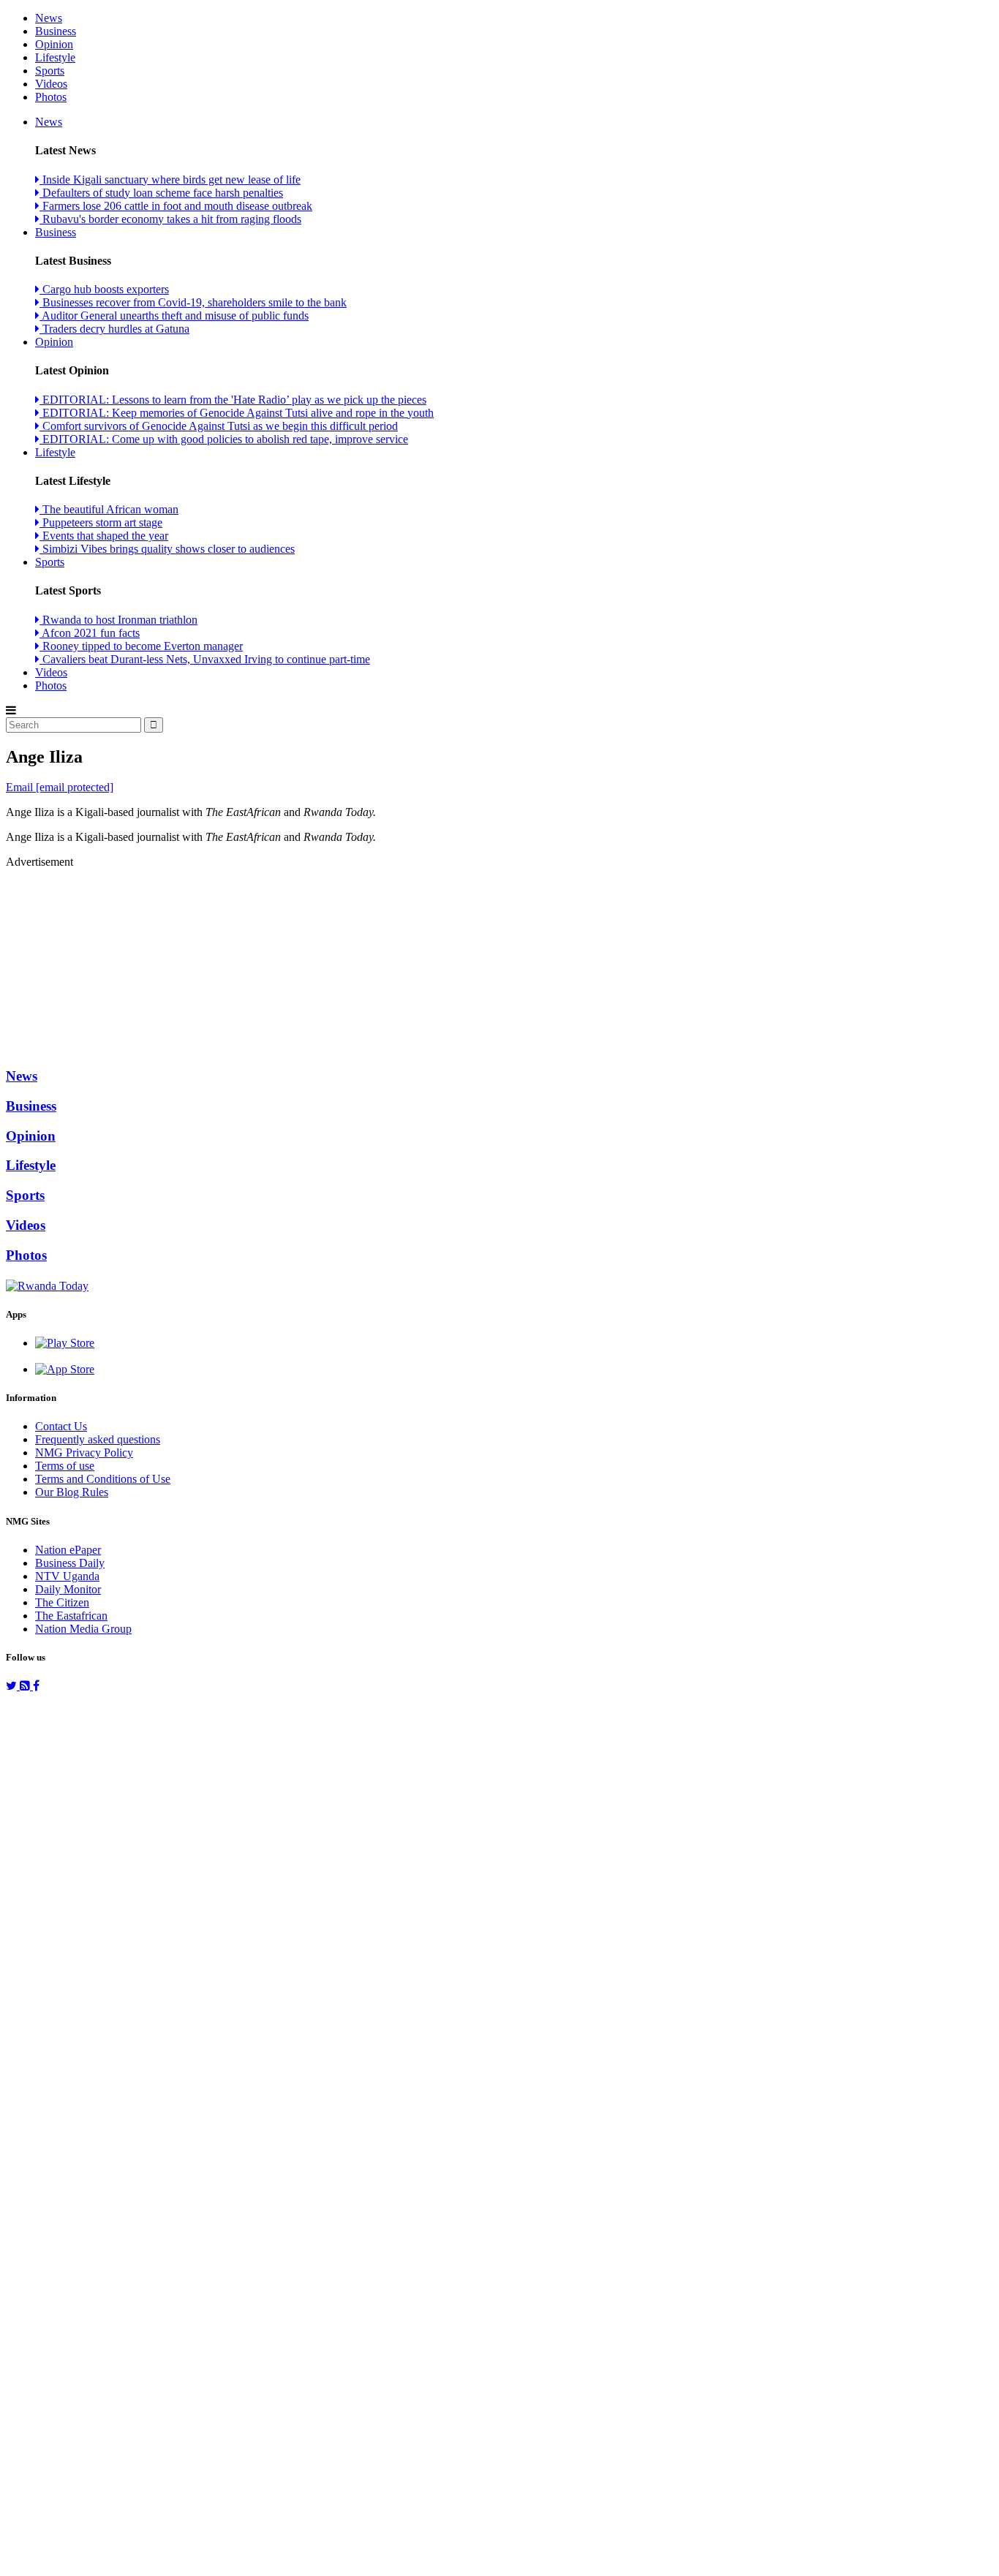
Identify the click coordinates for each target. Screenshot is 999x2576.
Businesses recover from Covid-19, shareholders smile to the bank (193, 302)
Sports (50, 71)
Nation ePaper (68, 1550)
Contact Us (61, 1426)
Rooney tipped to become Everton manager (141, 646)
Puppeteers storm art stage (101, 522)
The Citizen (62, 1602)
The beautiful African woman (109, 509)
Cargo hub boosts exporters (104, 289)
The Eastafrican (71, 1616)
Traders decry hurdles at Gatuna (114, 329)
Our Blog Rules (72, 1492)
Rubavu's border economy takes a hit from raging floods (170, 219)
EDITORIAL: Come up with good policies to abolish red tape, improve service (224, 439)
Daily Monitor (68, 1589)
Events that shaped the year (104, 536)
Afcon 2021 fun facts (90, 633)
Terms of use (65, 1466)
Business (56, 31)
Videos (51, 84)
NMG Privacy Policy (84, 1453)
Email (60, 787)
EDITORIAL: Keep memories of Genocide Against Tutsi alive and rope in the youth (237, 413)
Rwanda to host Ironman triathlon (118, 620)
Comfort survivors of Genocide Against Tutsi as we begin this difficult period (219, 426)
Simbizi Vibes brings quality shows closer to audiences (167, 549)
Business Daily (70, 1563)
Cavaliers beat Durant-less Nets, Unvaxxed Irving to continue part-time (205, 659)
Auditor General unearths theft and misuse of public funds (174, 316)
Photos (51, 97)
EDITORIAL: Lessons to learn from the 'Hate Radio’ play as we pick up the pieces (233, 400)
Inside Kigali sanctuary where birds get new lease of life (170, 180)
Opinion (54, 44)
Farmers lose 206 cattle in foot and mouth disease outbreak (176, 206)
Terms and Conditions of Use (103, 1479)
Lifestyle (55, 57)
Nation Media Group (83, 1629)
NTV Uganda (67, 1576)
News (49, 18)
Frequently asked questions (98, 1439)
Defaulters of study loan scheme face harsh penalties (161, 193)
